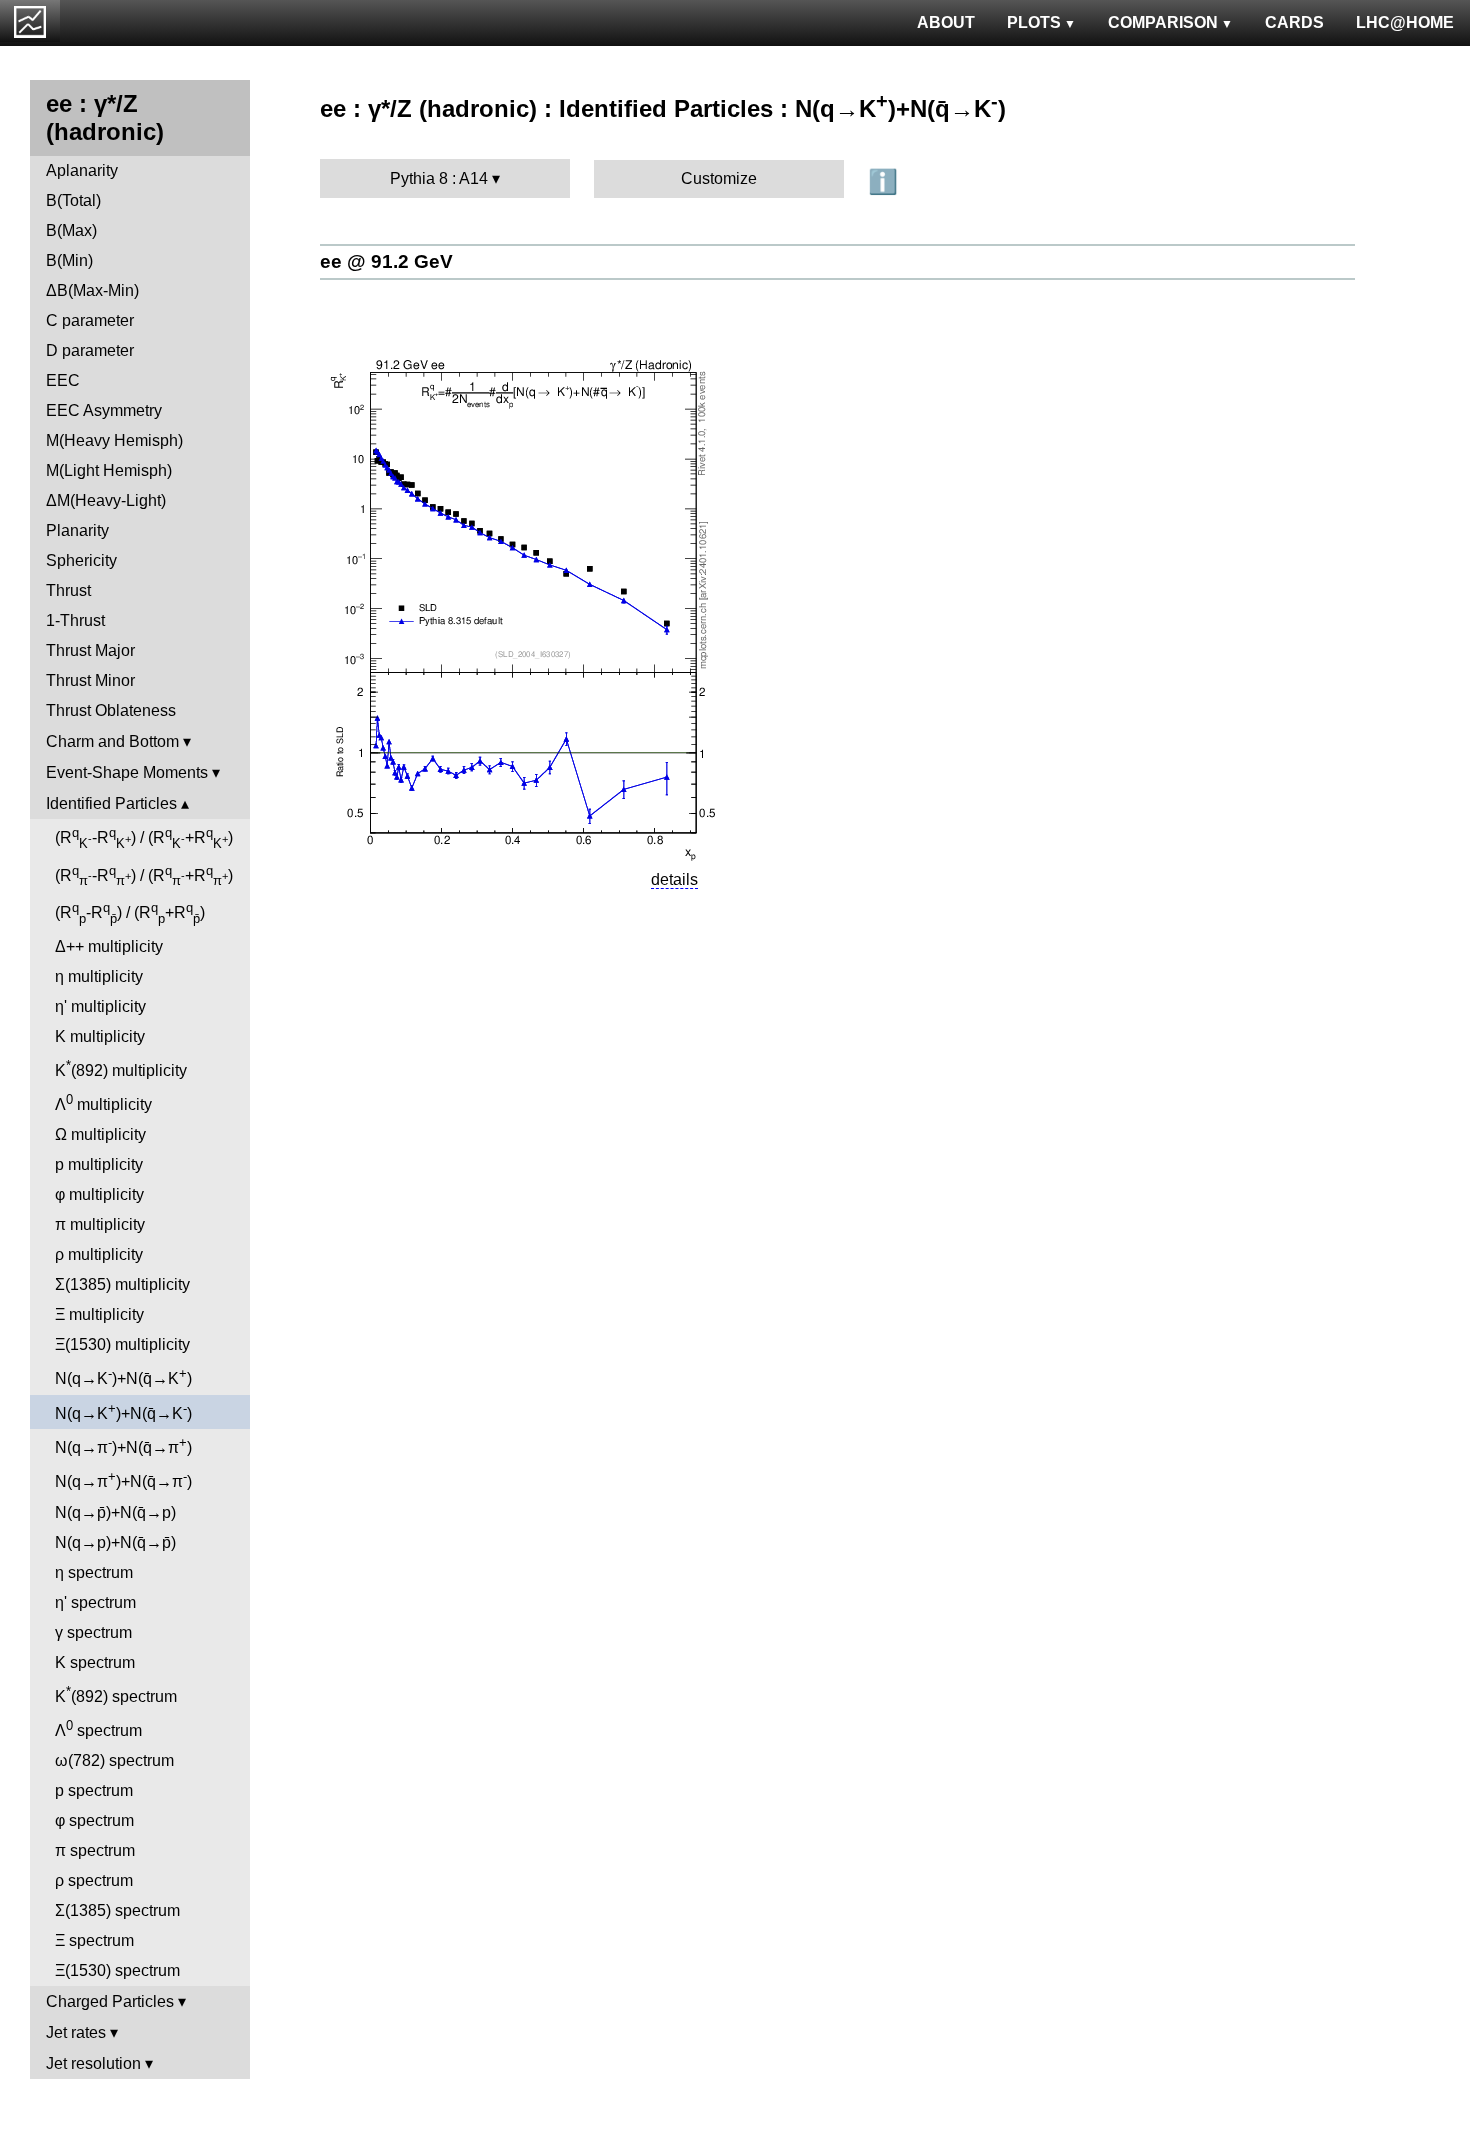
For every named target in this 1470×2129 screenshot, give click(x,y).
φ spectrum (94, 1820)
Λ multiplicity (103, 1102)
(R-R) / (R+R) (144, 838)
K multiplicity (100, 1036)
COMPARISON (1163, 22)
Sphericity (81, 560)
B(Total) (73, 200)
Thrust (68, 590)
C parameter (90, 320)
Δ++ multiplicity (109, 946)
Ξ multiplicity (99, 1314)
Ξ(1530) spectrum (117, 1970)
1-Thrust (75, 620)
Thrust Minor (90, 680)
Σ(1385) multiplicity (122, 1284)
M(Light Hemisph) (109, 470)
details (674, 879)
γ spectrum (93, 1632)
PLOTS (1034, 22)
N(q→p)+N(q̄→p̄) (115, 1542)
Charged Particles (110, 2001)
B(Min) (69, 260)
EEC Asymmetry (104, 410)
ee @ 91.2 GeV (386, 261)
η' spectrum (95, 1602)
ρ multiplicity (99, 1254)
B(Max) (71, 230)
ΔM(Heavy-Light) (106, 500)
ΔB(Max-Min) (92, 290)
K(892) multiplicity (121, 1068)
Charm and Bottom (112, 741)
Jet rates (76, 2032)
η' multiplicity (100, 1006)
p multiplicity (99, 1164)
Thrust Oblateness (111, 710)
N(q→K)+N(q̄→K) (123, 1376)
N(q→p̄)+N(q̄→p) (115, 1512)
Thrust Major (90, 650)
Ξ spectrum (94, 1940)
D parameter (90, 350)
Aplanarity (82, 170)
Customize (719, 178)
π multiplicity (100, 1224)
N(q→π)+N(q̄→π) (123, 1445)
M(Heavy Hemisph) (114, 440)
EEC (63, 380)
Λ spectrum (98, 1728)
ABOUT (946, 22)
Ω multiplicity (100, 1134)
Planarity (77, 530)
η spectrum (94, 1572)
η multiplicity (99, 976)
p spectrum (94, 1790)
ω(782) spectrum (114, 1760)
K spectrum (95, 1662)
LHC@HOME (1405, 22)
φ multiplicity (99, 1194)
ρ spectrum (94, 1880)
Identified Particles (111, 803)
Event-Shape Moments (127, 772)
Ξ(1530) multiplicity (122, 1344)
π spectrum (95, 1850)
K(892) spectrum (116, 1694)
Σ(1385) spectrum (117, 1910)
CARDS (1294, 22)
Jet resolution (93, 2063)
